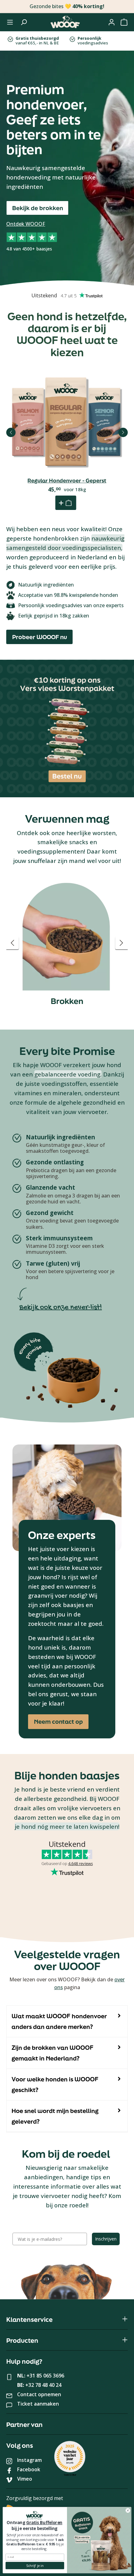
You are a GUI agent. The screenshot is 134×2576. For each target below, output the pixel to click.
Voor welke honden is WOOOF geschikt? (55, 2084)
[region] (67, 943)
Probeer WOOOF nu (40, 637)
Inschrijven (106, 2239)
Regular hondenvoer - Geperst (67, 481)
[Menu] (10, 22)
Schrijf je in (35, 2566)
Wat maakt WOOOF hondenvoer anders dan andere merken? (59, 2021)
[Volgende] (123, 432)
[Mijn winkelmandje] (124, 22)
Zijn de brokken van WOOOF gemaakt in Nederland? (53, 2053)
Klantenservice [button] (29, 2319)
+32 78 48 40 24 (43, 2385)
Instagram (29, 2460)
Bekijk (67, 442)
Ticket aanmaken (38, 2404)
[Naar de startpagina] (65, 22)
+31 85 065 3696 (45, 2376)
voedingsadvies (93, 41)
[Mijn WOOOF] (112, 22)
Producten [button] (22, 2340)
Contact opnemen (39, 2394)
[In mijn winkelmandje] (66, 503)
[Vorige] (11, 432)
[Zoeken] (24, 22)
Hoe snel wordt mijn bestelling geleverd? (55, 2116)
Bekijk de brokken (38, 208)
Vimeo (25, 2479)
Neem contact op (58, 1722)
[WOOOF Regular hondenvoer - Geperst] (67, 422)
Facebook (29, 2469)
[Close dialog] (128, 2510)
